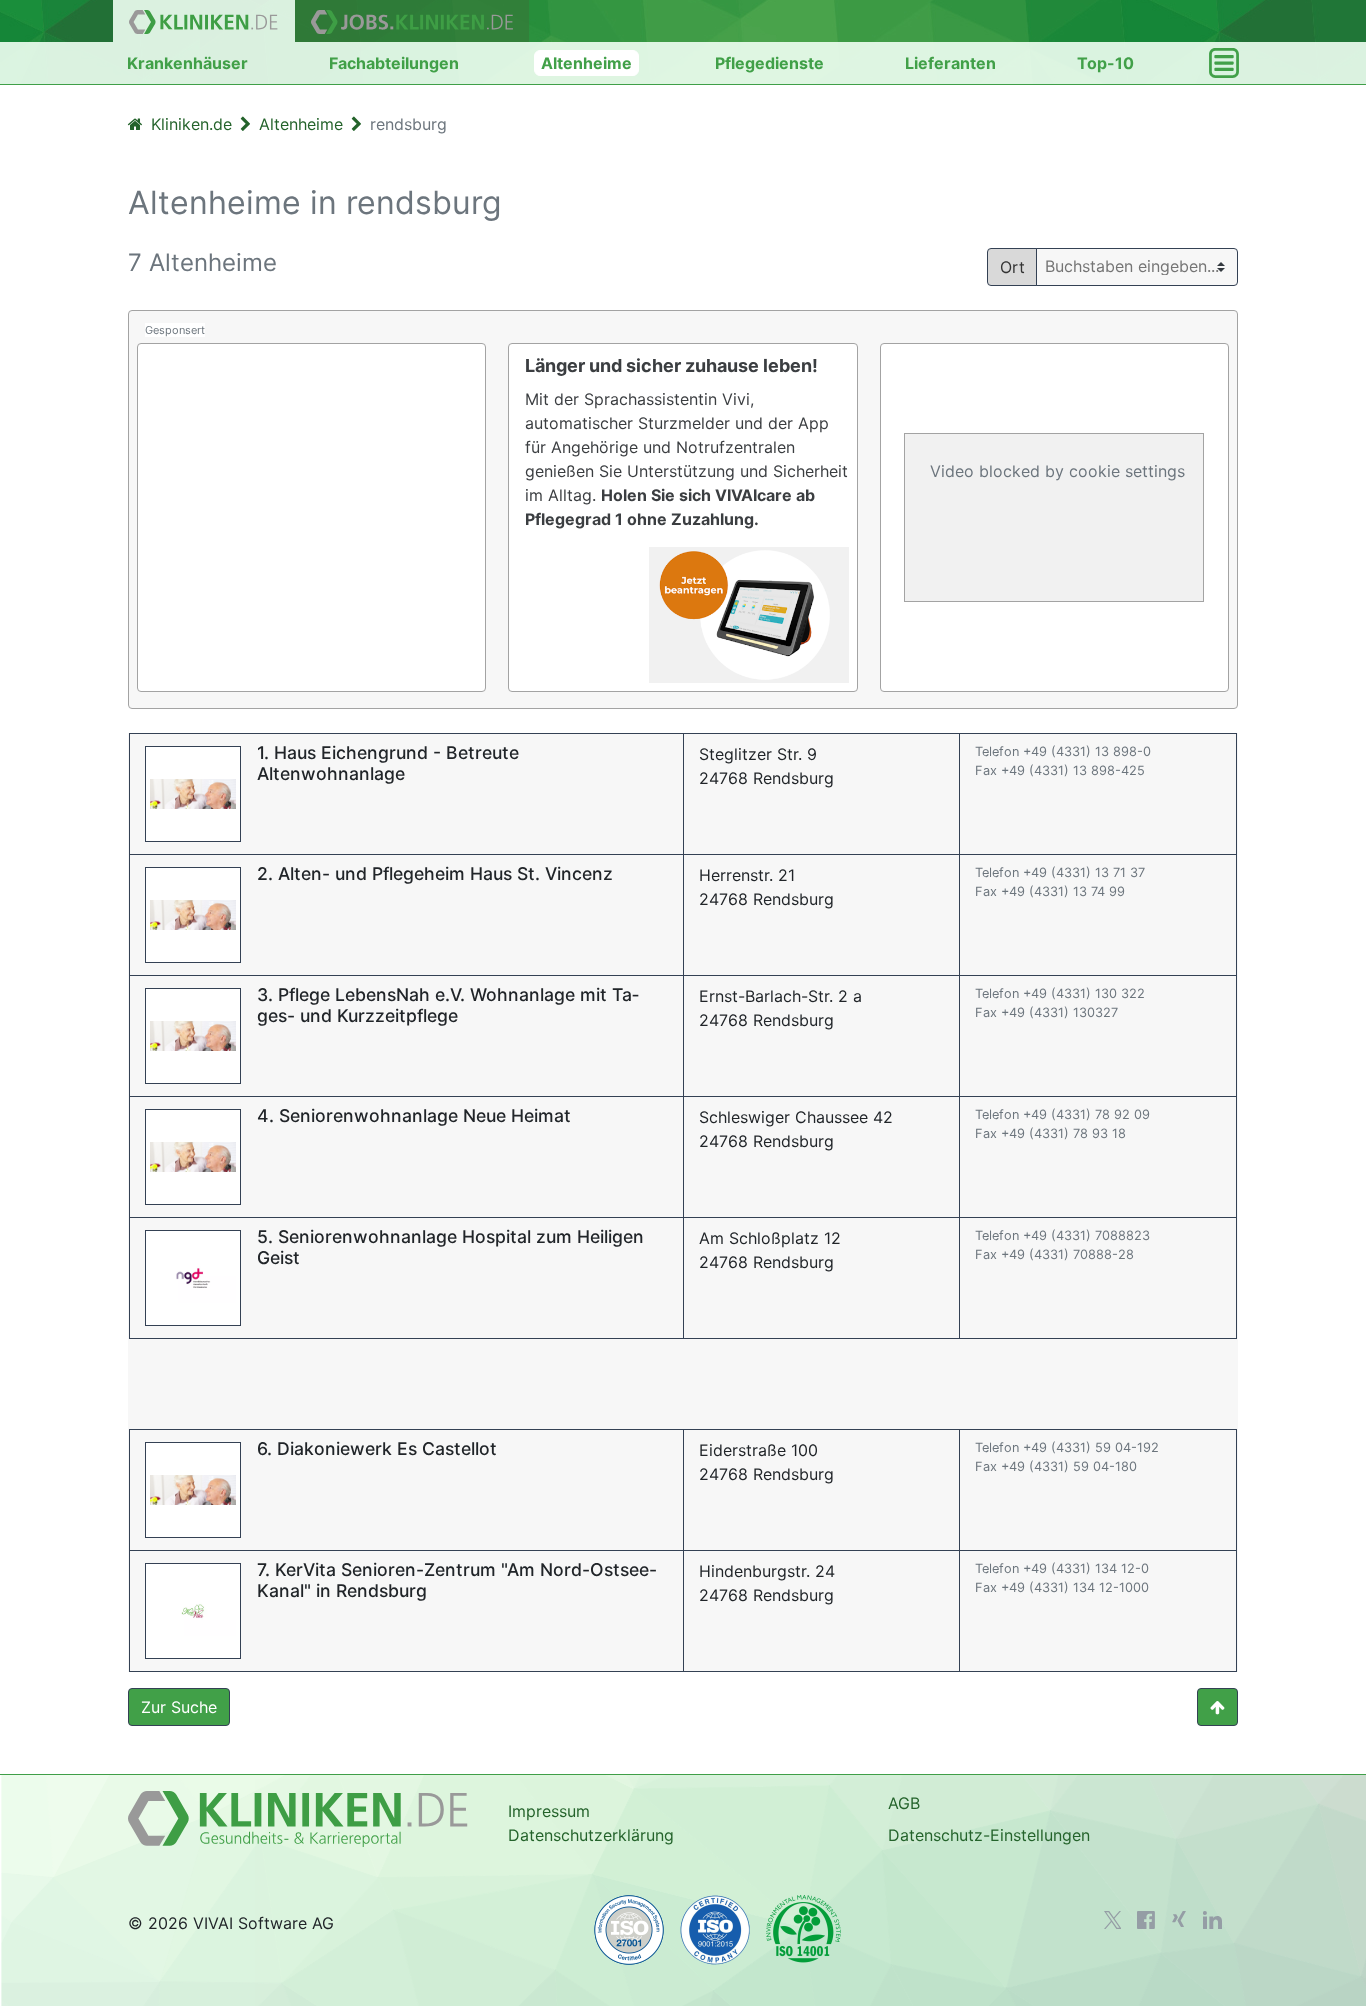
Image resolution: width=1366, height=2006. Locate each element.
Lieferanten (950, 63)
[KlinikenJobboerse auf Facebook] (1146, 1920)
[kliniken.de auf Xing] (1179, 1919)
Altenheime (586, 63)
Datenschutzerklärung (591, 1835)
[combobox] (1145, 266)
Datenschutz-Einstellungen (989, 1835)
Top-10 (1105, 63)
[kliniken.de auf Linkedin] (1212, 1920)
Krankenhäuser (187, 63)
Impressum (549, 1811)
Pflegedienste (769, 63)
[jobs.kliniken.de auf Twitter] (1113, 1920)
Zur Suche (179, 1707)
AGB (904, 1803)
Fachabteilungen (394, 63)
